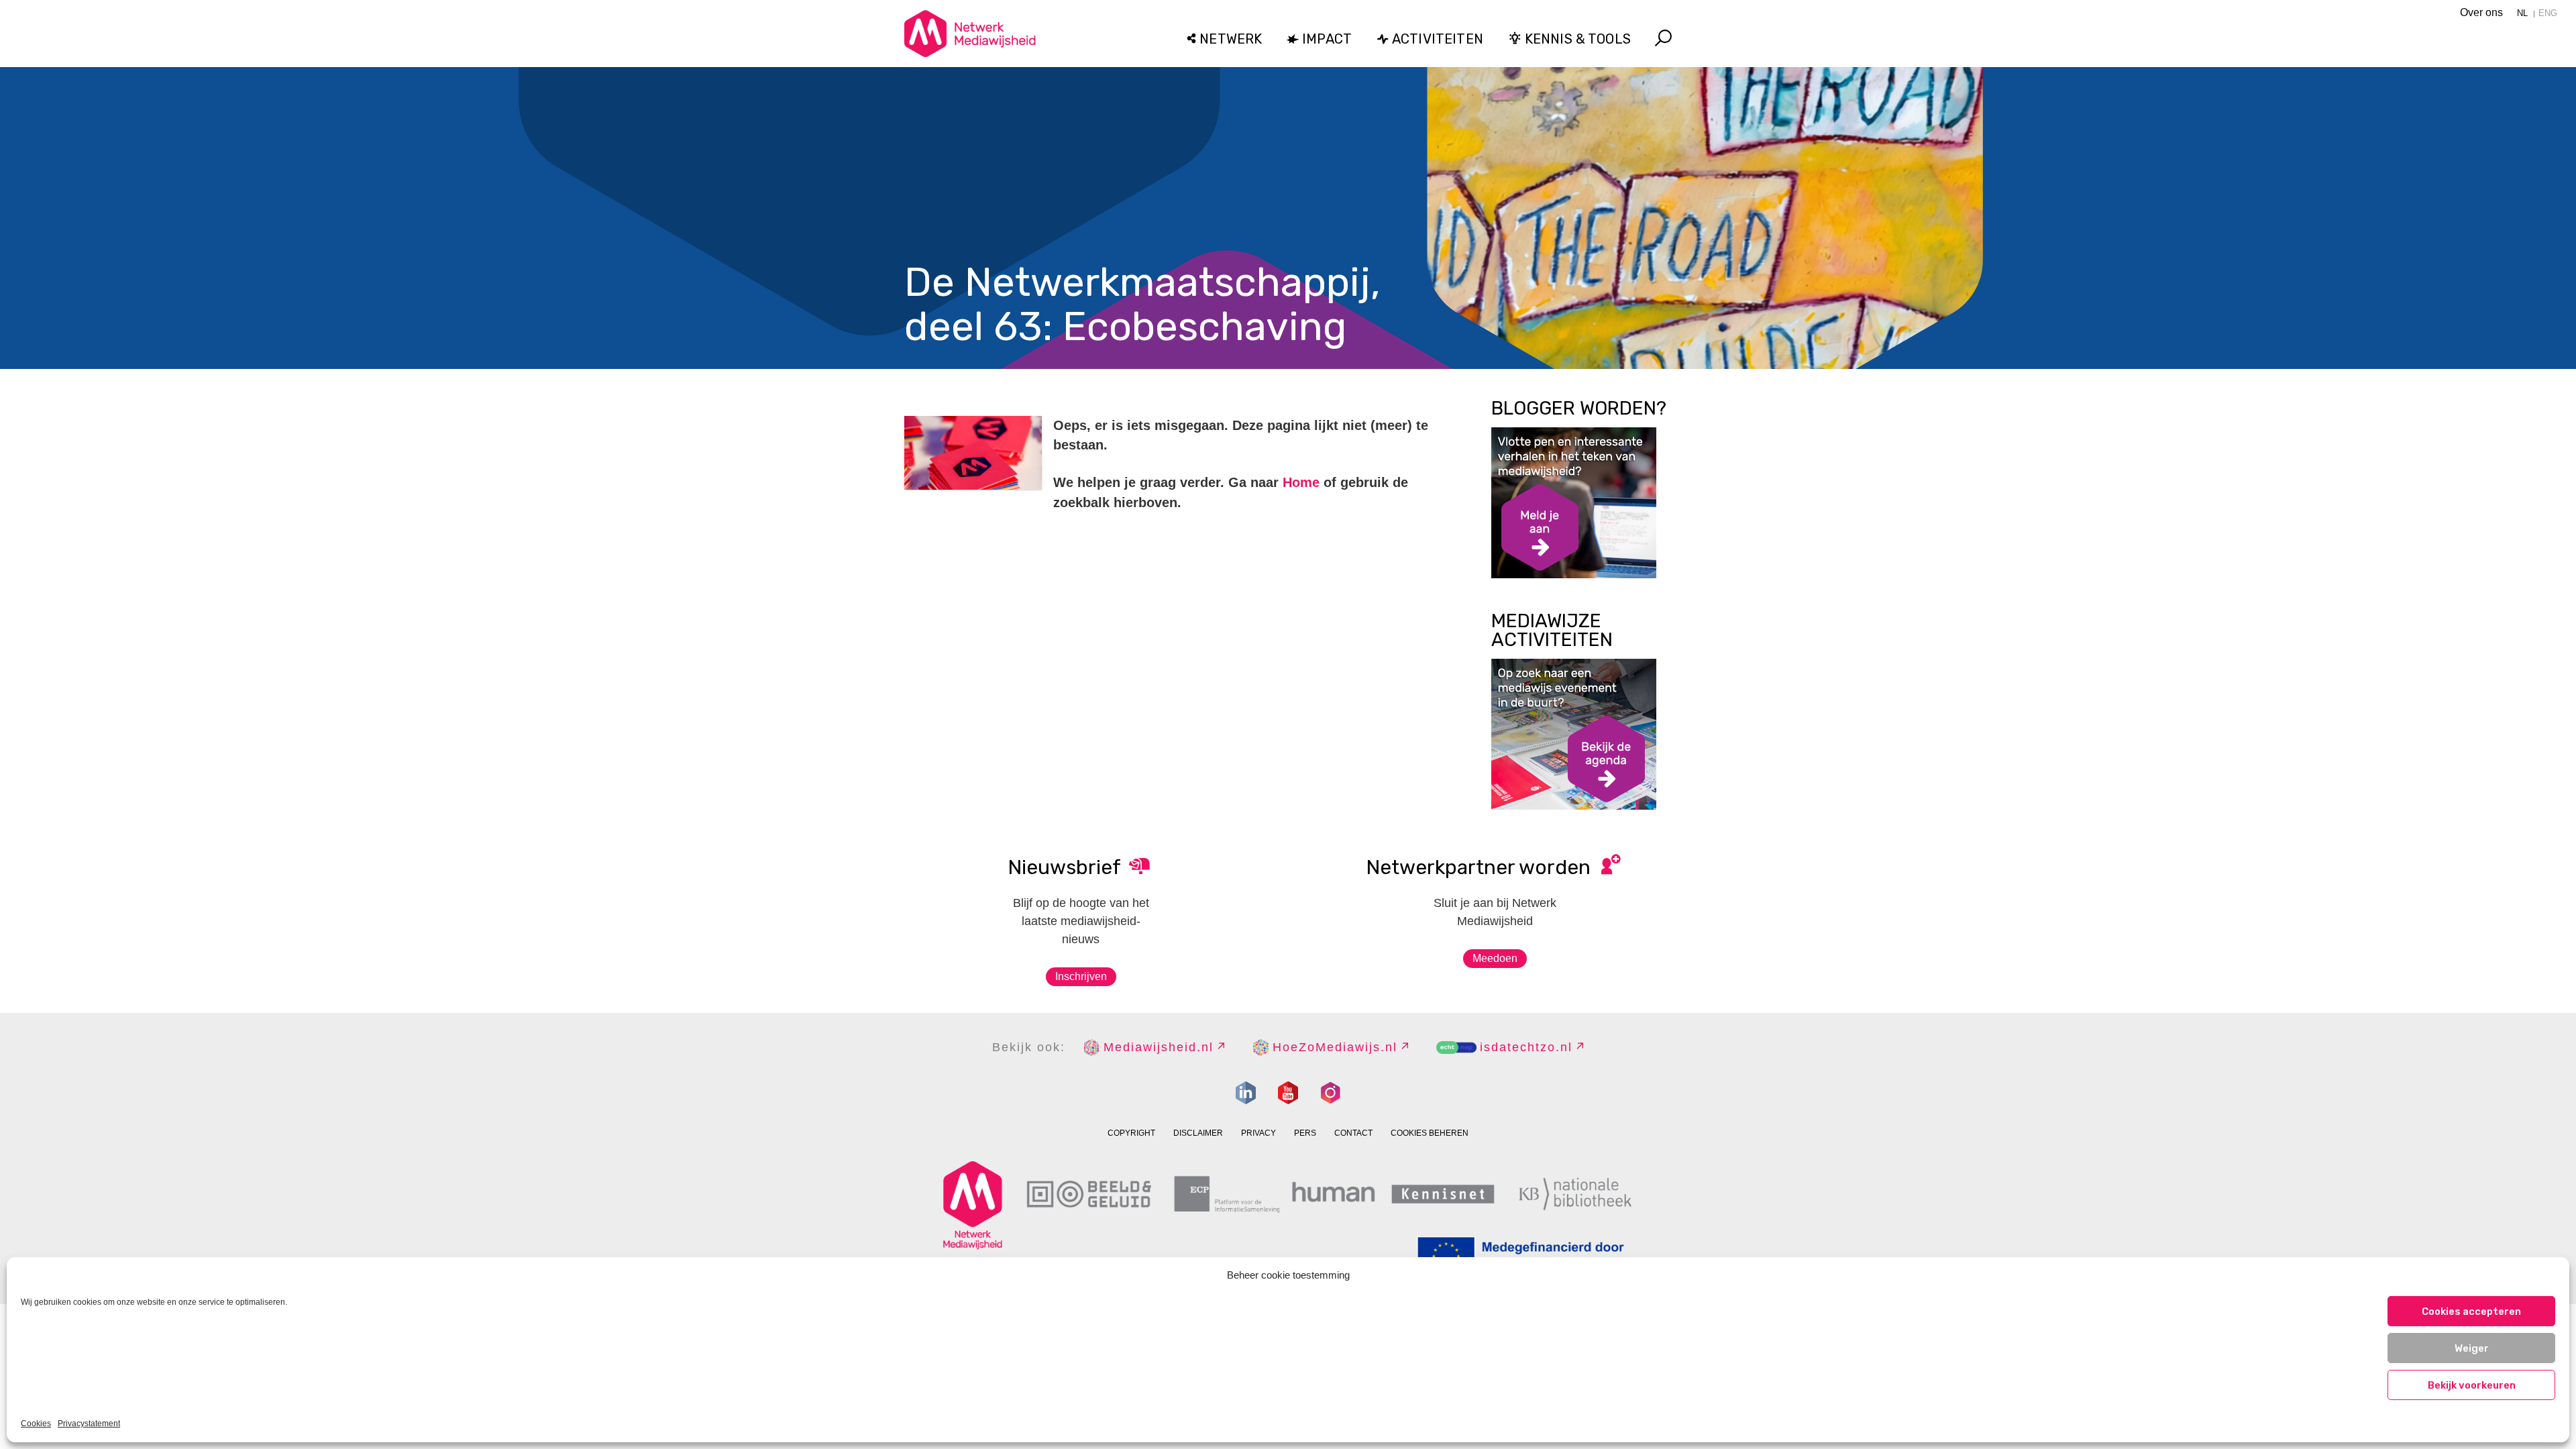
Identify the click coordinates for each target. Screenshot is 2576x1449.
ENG (2548, 13)
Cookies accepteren (2471, 1311)
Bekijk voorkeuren (2472, 1385)
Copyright (1131, 1133)
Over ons (2481, 12)
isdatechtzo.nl (1526, 1047)
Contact (1353, 1133)
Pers (1305, 1133)
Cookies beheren (1430, 1133)
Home (1301, 482)
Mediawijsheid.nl (1159, 1047)
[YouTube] (1288, 1093)
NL (2522, 13)
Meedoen (1495, 958)
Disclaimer (1198, 1133)
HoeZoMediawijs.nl (1335, 1047)
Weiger (2472, 1348)
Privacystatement (89, 1424)
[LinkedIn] (1246, 1093)
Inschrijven (1081, 976)
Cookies (36, 1424)
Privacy (1258, 1133)
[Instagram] (1330, 1093)
